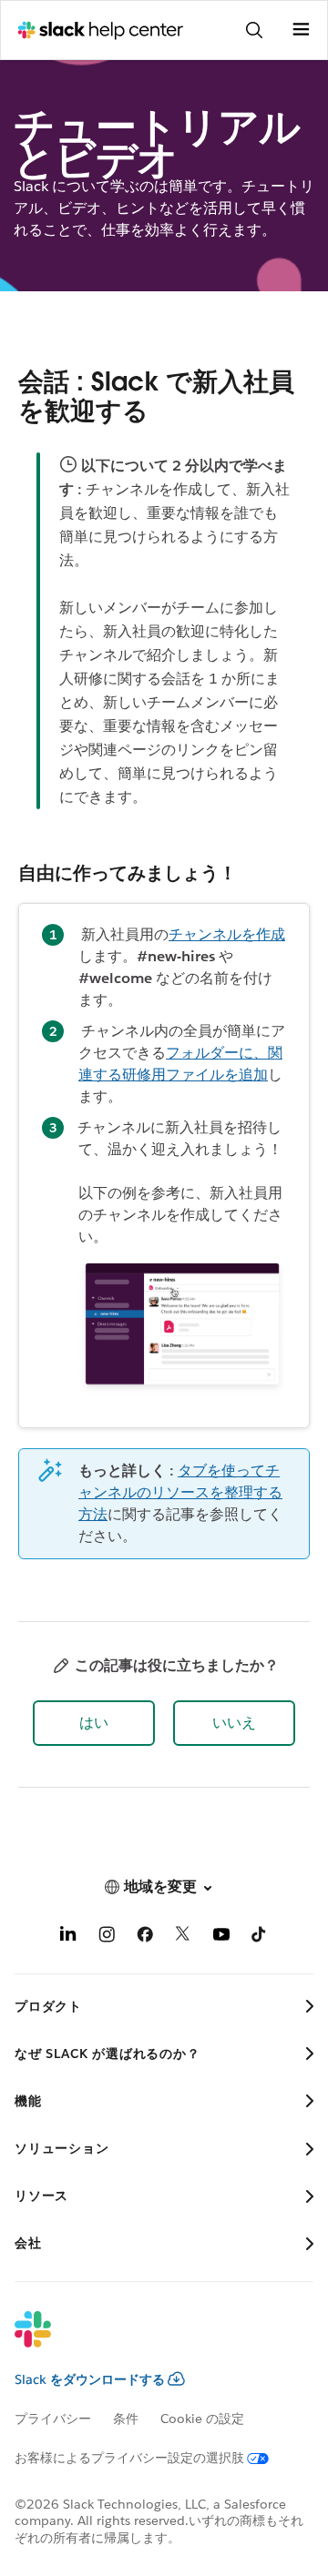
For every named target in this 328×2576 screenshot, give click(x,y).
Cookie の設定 (202, 2419)
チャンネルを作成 (227, 934)
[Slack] (149, 2341)
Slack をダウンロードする (90, 2379)
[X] (183, 1937)
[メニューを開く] (301, 30)
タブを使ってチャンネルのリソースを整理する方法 (180, 1492)
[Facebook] (145, 1937)
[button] (94, 1723)
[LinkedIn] (68, 1937)
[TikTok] (260, 1937)
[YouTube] (221, 1937)
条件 (126, 2419)
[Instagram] (107, 1937)
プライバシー (53, 2419)
